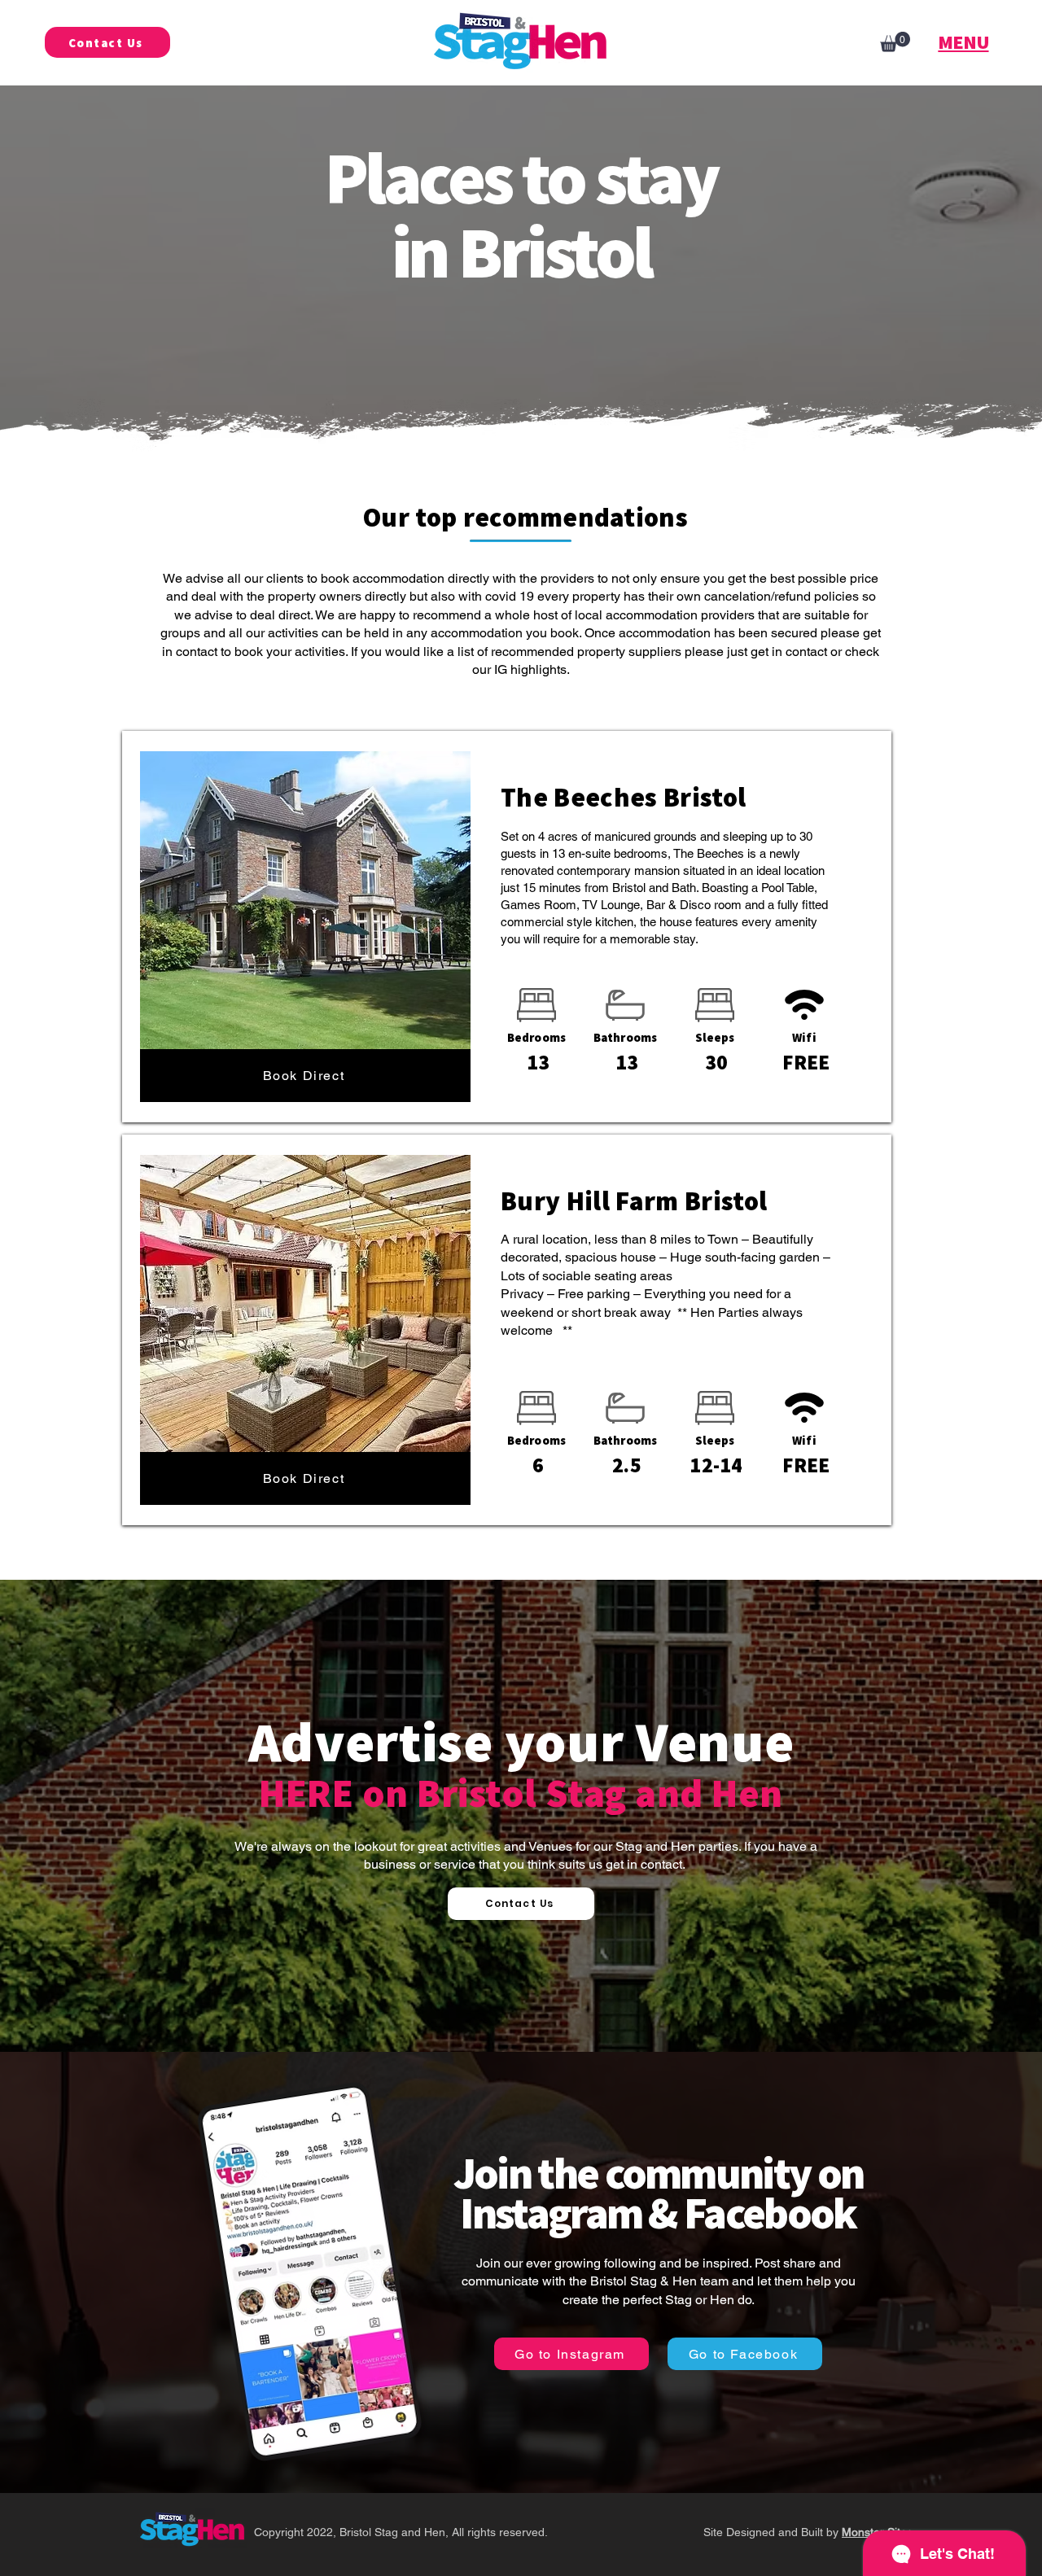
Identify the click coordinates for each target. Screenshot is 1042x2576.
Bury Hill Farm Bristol (634, 1201)
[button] (895, 42)
